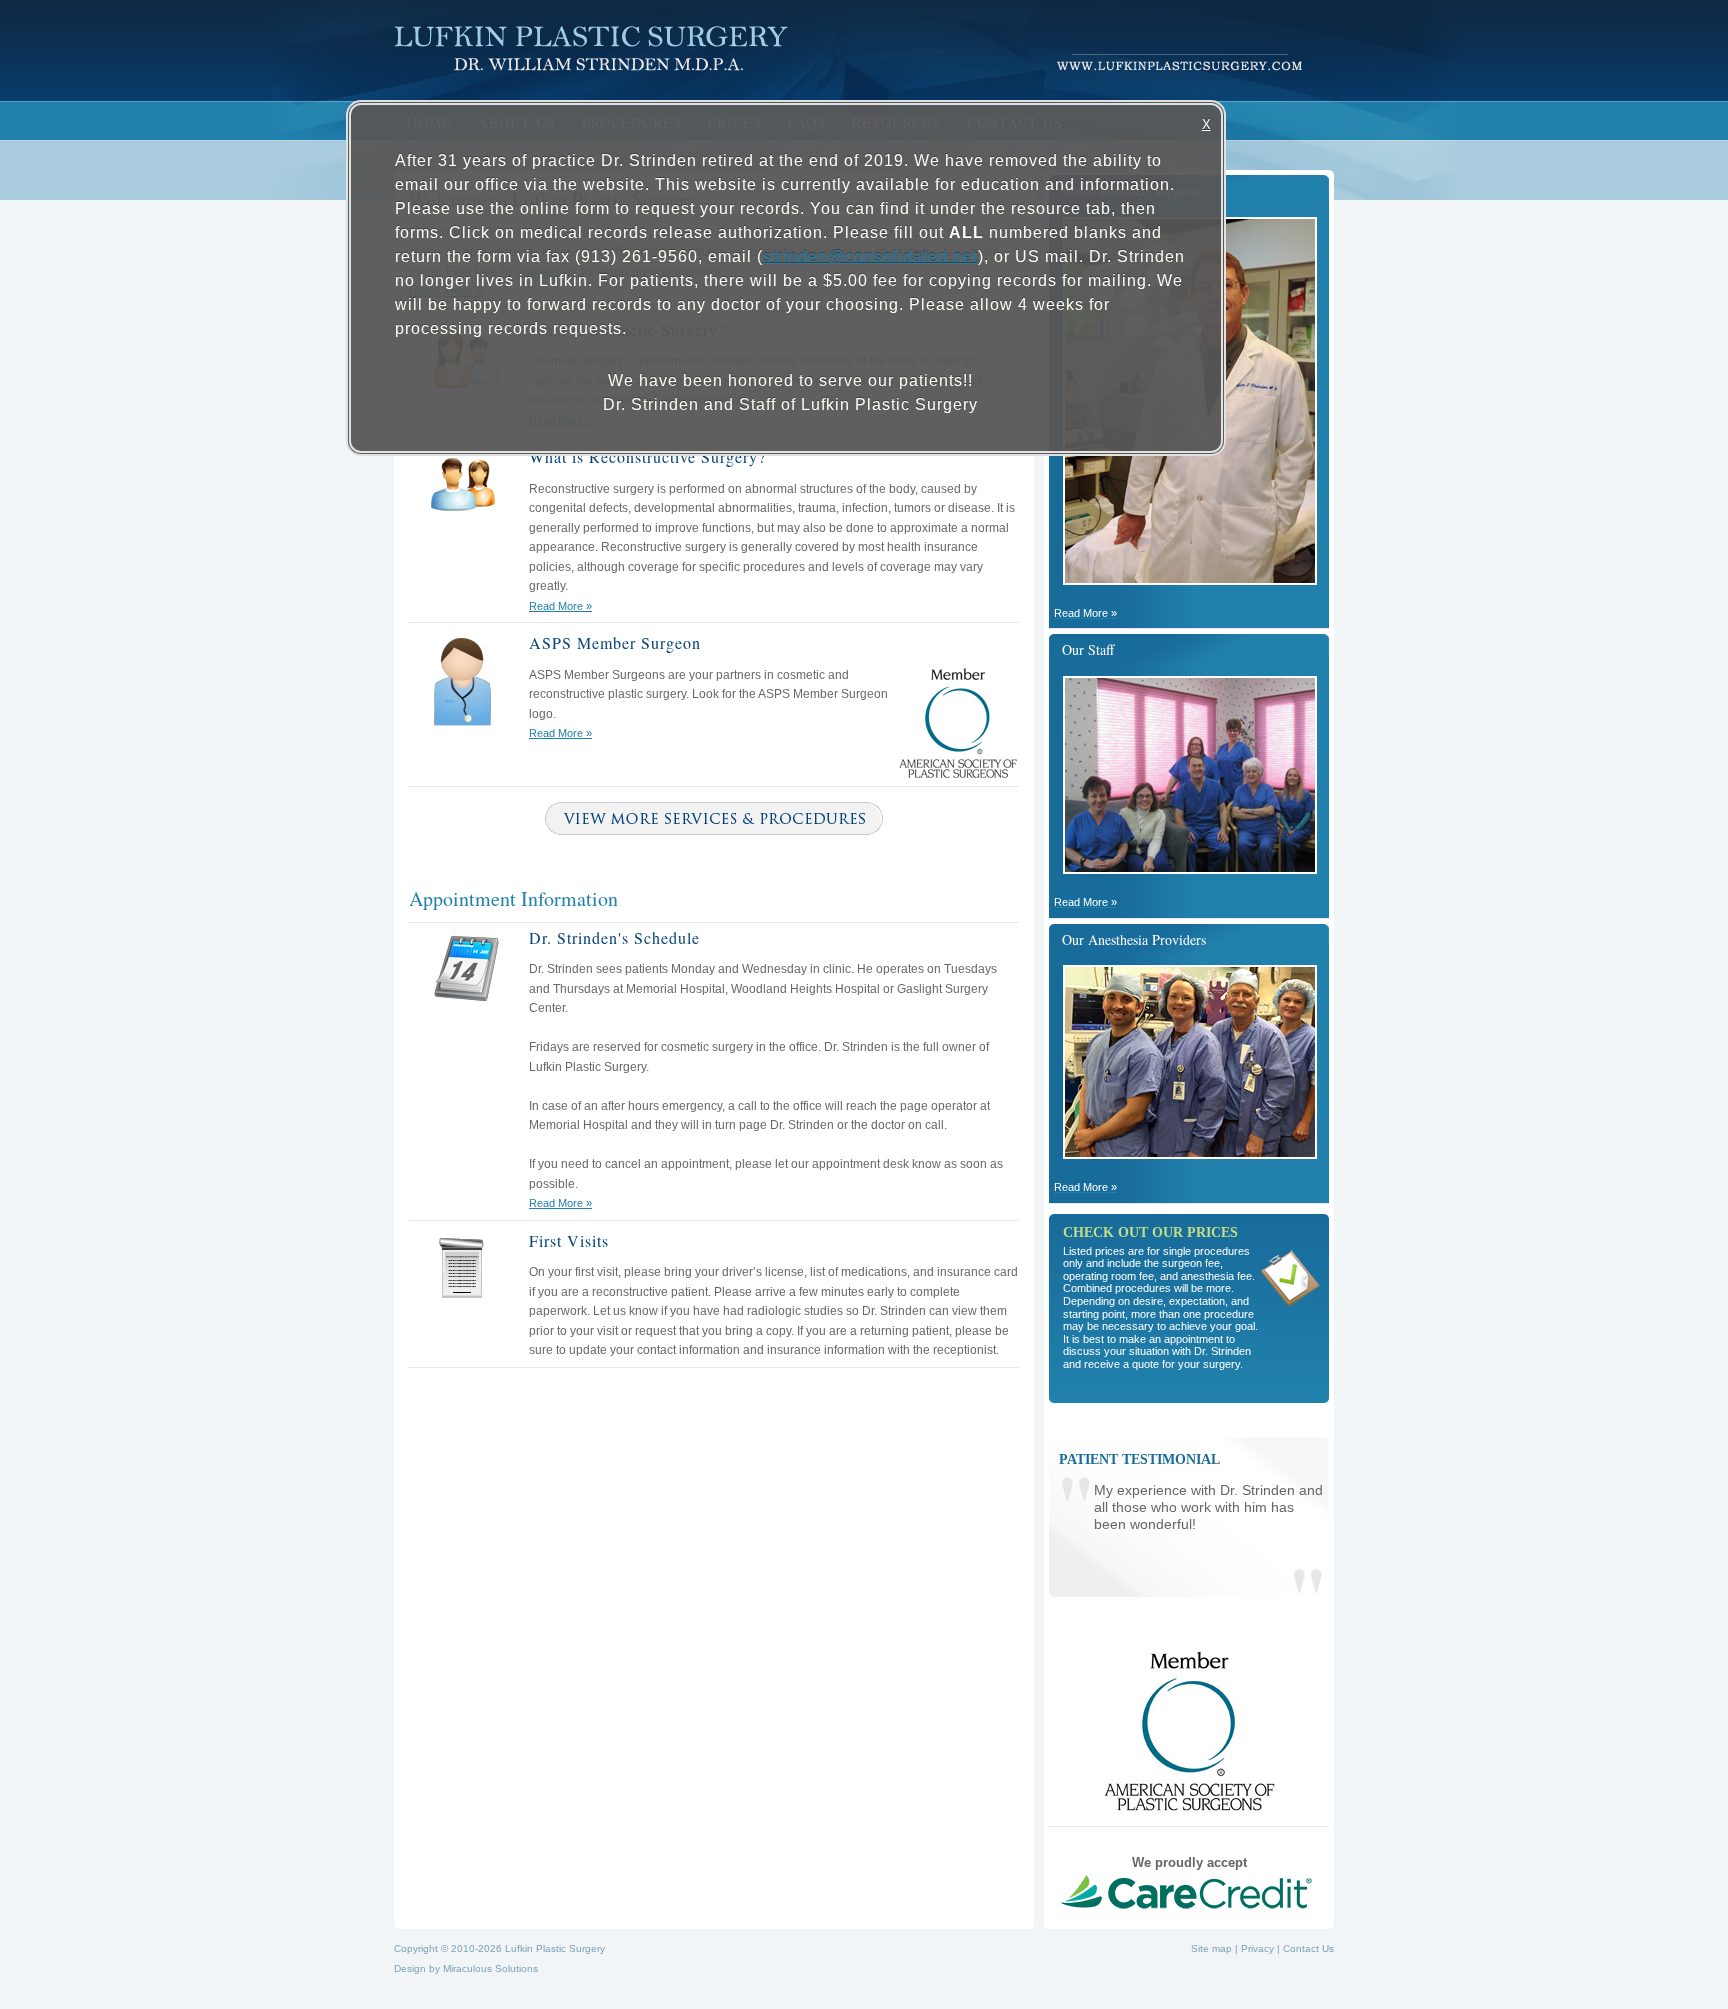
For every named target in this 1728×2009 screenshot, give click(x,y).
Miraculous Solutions (490, 1968)
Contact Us (1308, 1948)
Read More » (560, 606)
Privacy (1257, 1948)
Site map (1211, 1948)
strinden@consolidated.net (870, 256)
